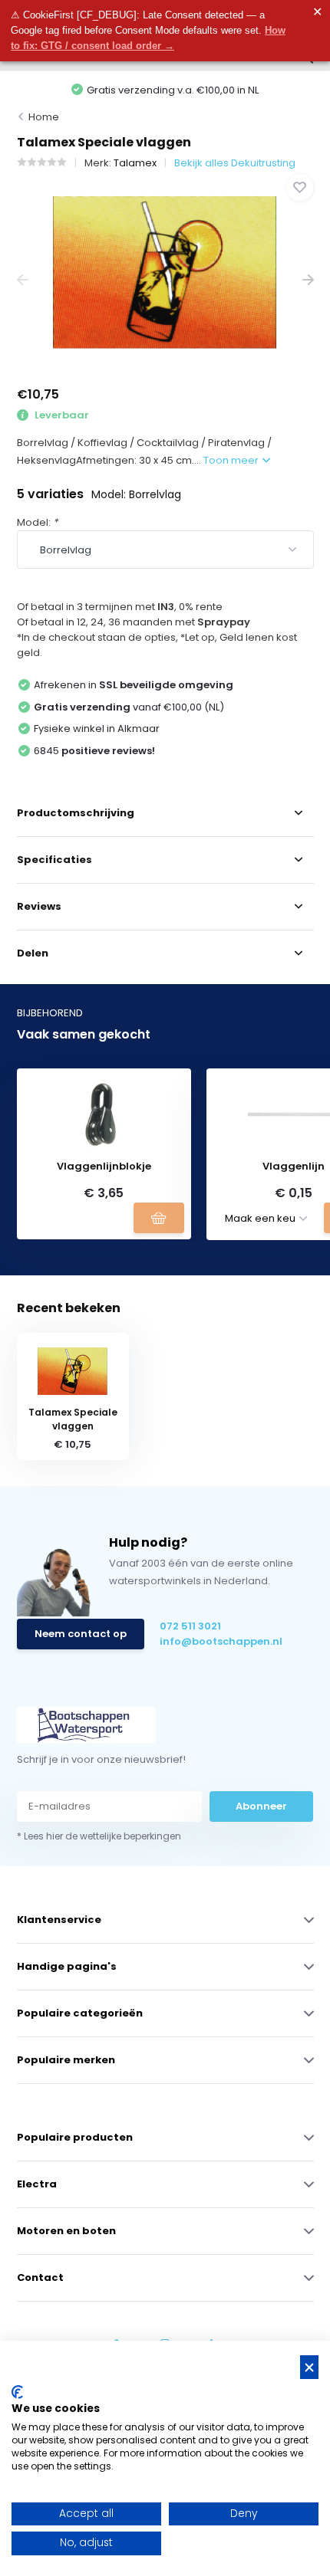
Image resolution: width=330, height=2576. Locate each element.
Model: (37, 522)
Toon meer (232, 460)
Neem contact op (81, 1634)
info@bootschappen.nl (221, 1641)
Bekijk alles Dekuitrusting (235, 163)
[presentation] (23, 280)
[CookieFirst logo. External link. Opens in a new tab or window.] (17, 2392)
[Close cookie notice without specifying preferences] (309, 2367)
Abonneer (261, 1806)
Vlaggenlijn (294, 1167)
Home (44, 117)
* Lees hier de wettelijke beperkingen (99, 1836)
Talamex (135, 163)
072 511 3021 (190, 1626)
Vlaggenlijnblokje (104, 1167)
